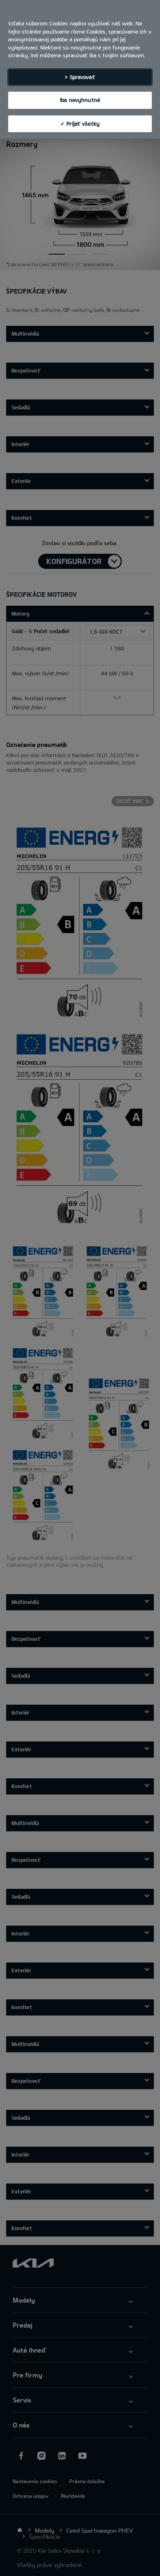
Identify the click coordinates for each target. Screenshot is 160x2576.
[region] (80, 69)
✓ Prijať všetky (80, 124)
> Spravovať (80, 77)
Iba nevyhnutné (80, 100)
